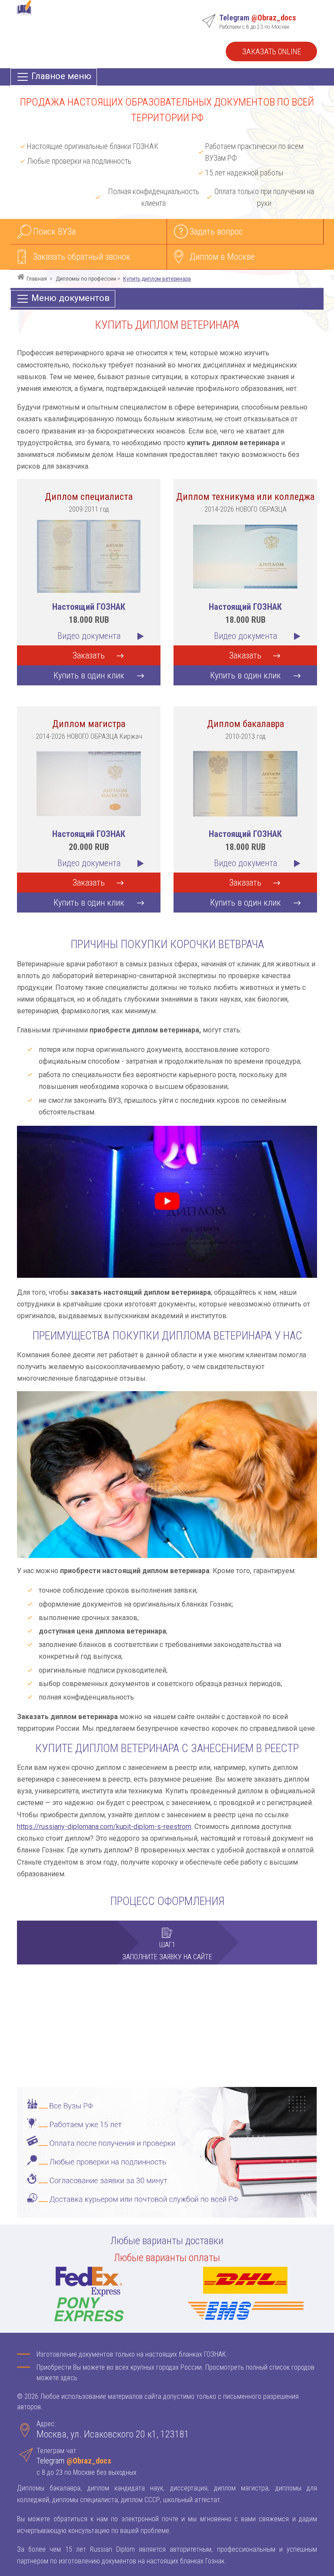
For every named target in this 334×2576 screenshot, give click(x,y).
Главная (37, 279)
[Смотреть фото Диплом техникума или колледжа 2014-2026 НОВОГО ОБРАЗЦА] (245, 556)
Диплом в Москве (222, 257)
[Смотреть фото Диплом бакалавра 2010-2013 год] (245, 783)
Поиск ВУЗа (54, 231)
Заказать (89, 655)
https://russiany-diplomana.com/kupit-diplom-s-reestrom (104, 1827)
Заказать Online (272, 51)
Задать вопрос (216, 231)
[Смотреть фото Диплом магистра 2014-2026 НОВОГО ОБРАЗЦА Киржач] (89, 783)
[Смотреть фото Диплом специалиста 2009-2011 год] (89, 556)
